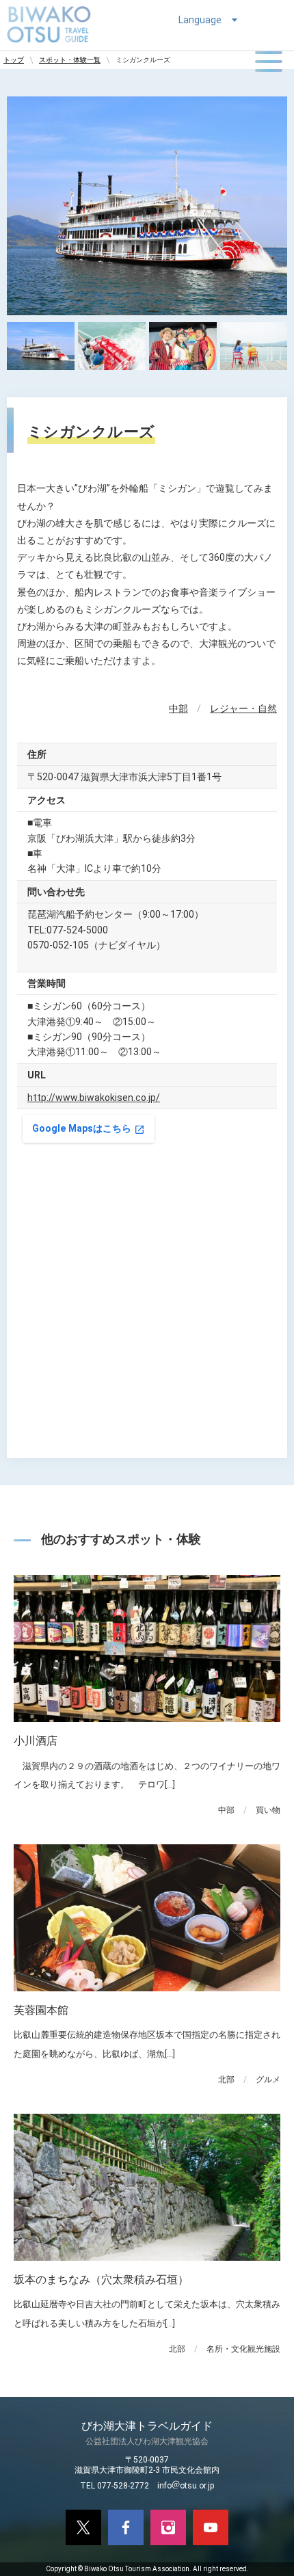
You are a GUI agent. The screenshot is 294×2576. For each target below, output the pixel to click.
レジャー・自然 (243, 708)
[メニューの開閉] (269, 62)
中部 (178, 708)
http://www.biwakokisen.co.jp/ (94, 1098)
